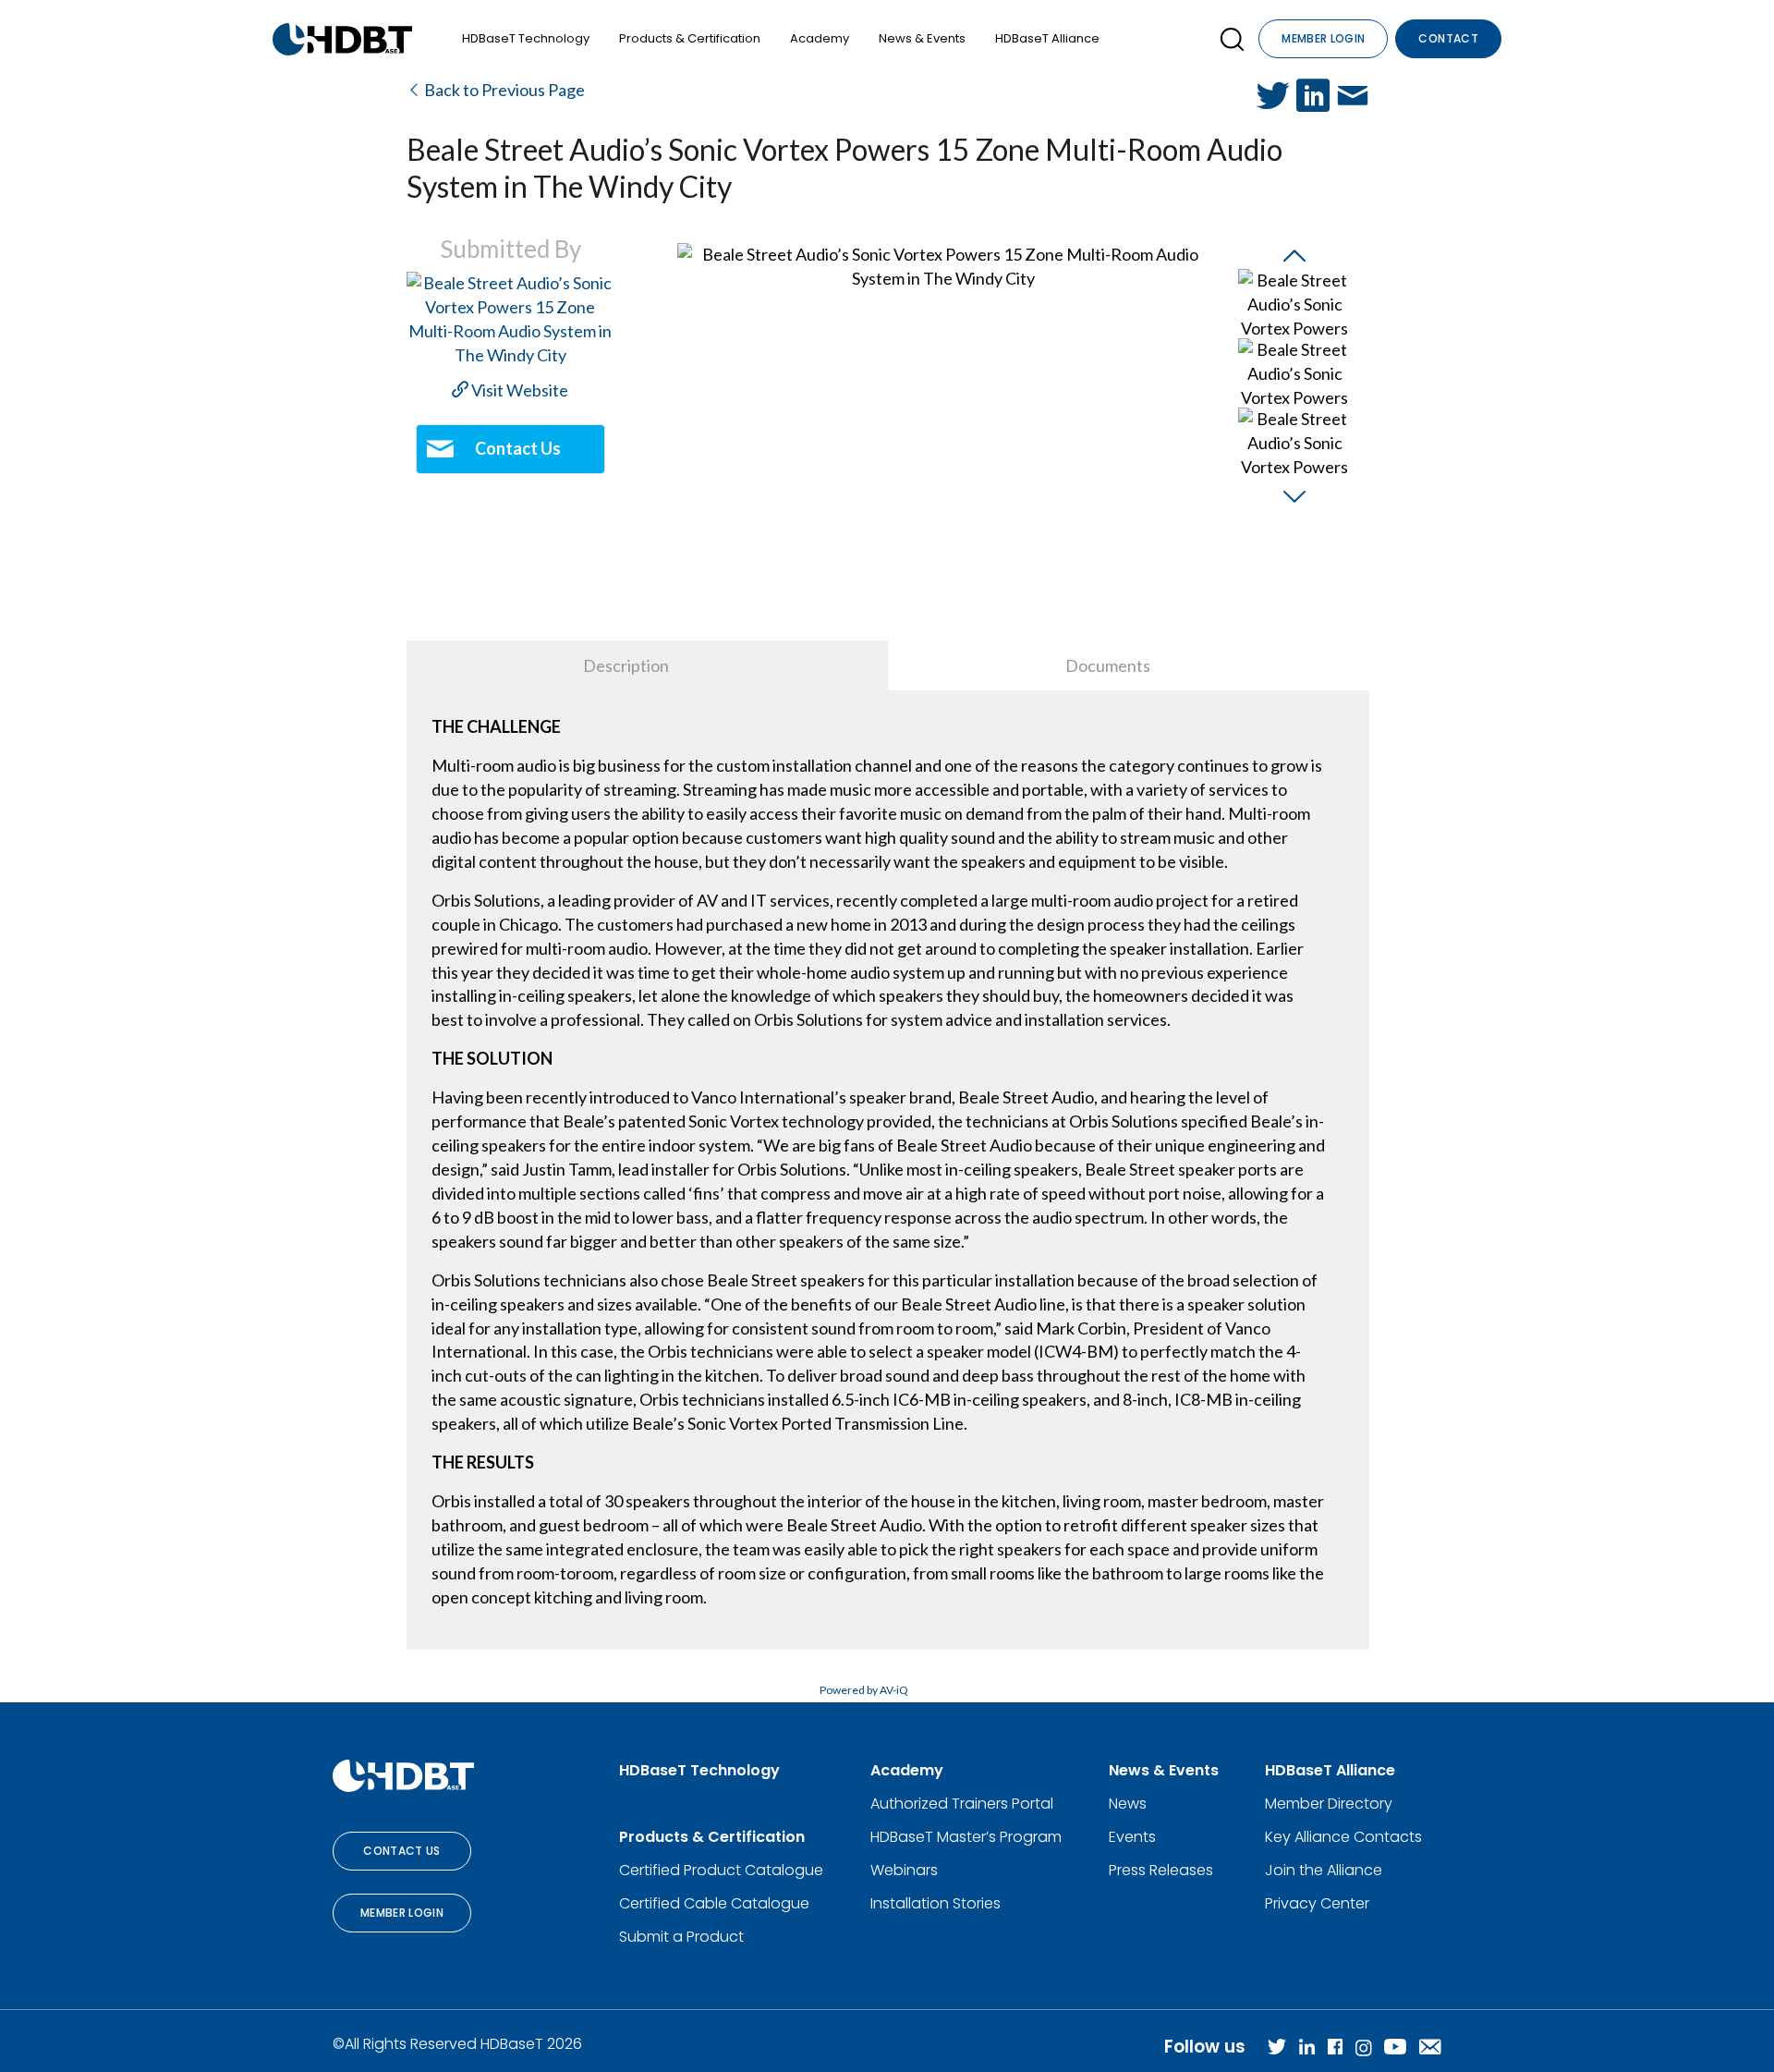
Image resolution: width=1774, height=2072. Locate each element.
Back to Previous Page (503, 90)
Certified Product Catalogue (721, 1870)
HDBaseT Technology (526, 38)
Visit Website (518, 390)
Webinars (904, 1870)
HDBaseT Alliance (1047, 38)
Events (1132, 1837)
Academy (820, 38)
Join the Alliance (1324, 1870)
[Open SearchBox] (1232, 39)
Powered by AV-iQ (864, 1690)
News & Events (922, 38)
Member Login (1323, 38)
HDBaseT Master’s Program (966, 1837)
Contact (1448, 38)
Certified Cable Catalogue (714, 1903)
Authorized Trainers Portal (962, 1804)
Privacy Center (1317, 1903)
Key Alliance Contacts (1343, 1837)
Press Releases (1161, 1870)
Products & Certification (690, 38)
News (1128, 1804)
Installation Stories (936, 1903)
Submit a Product (681, 1937)
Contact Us (402, 1851)
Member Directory (1329, 1804)
